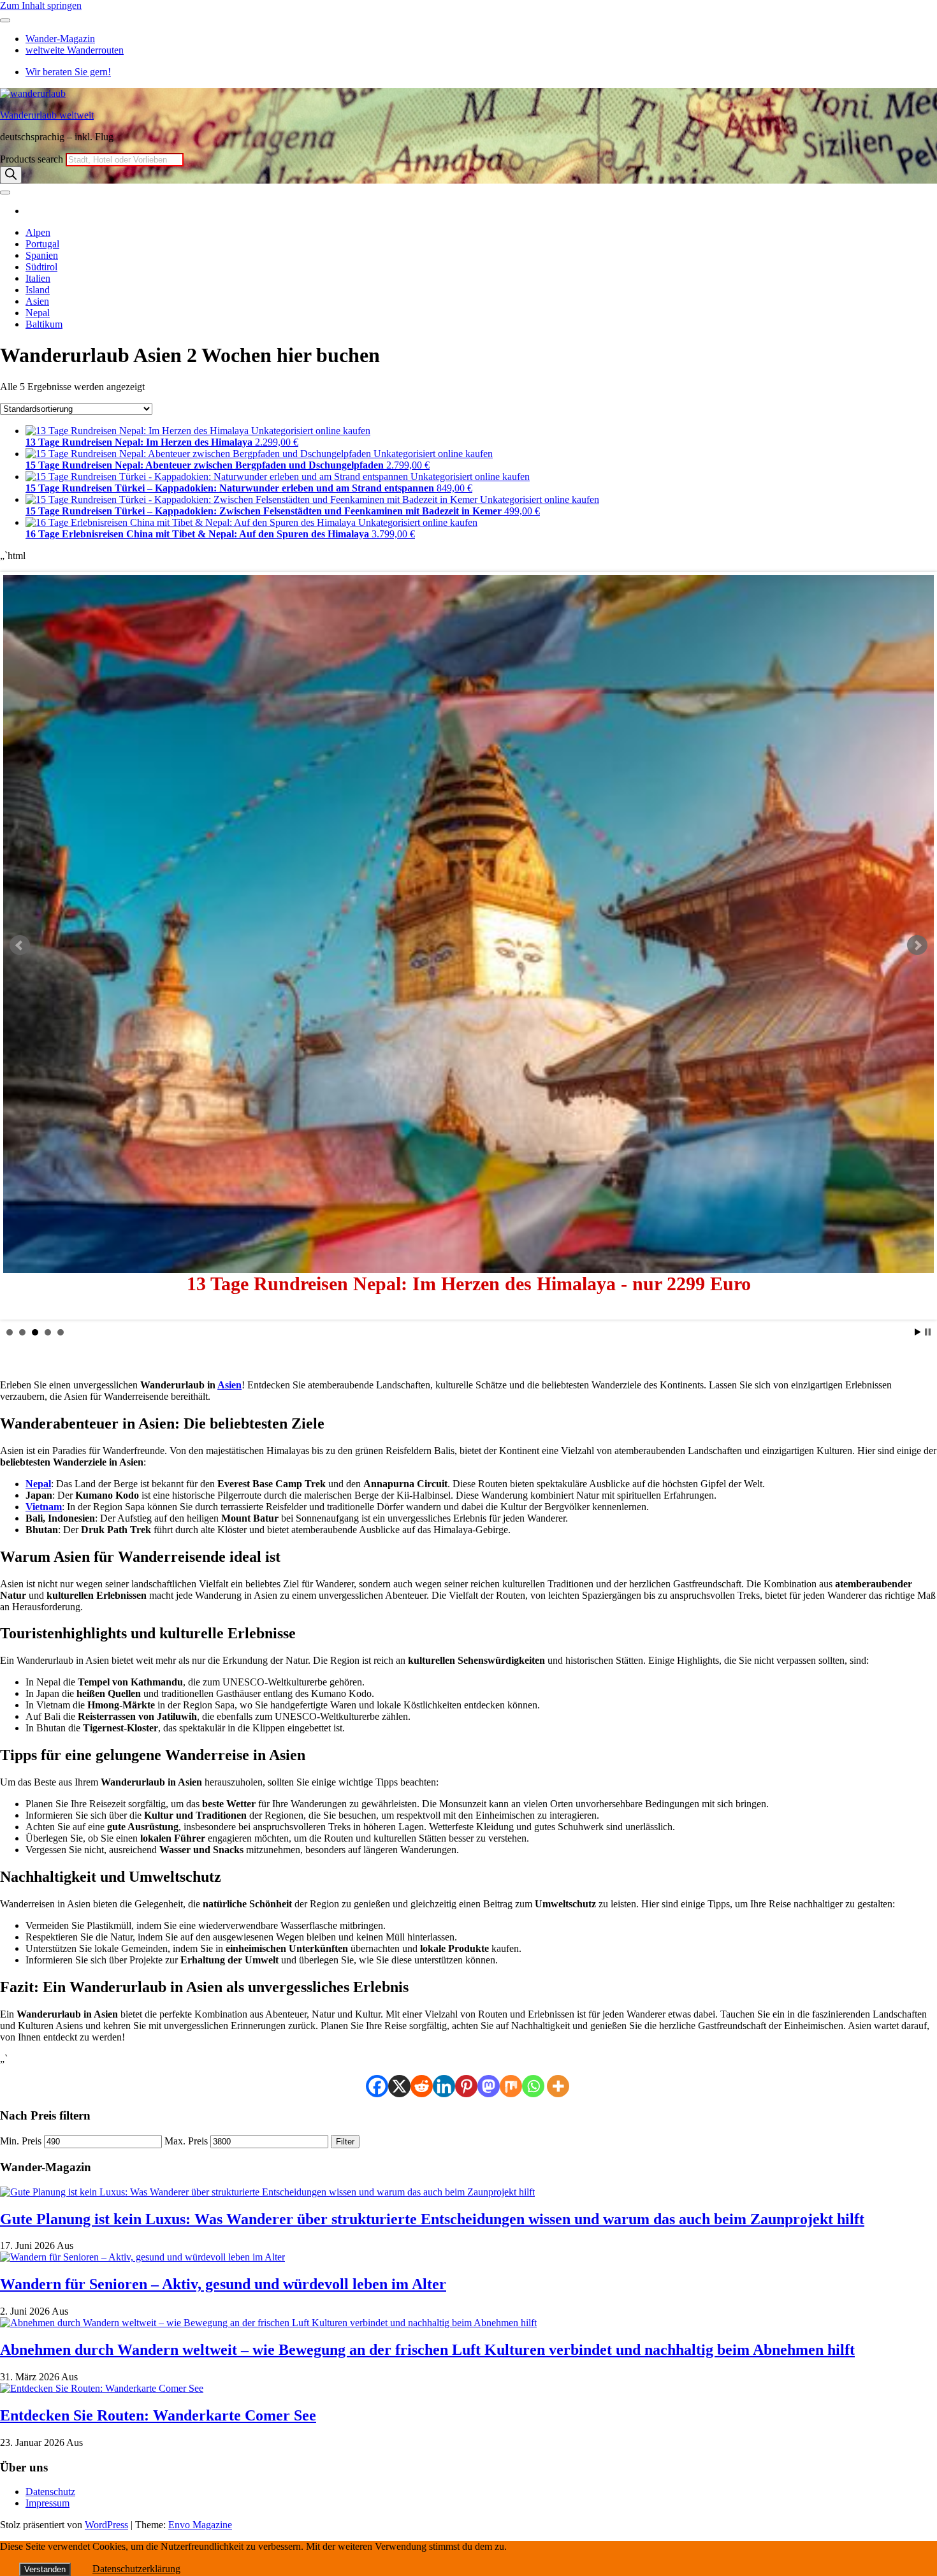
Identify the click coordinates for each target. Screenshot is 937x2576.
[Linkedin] (444, 2086)
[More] (558, 2086)
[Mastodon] (489, 2086)
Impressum (47, 2503)
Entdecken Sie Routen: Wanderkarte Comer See (158, 2415)
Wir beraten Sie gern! (68, 72)
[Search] (11, 175)
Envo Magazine (200, 2525)
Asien (37, 301)
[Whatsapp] (533, 2086)
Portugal (42, 244)
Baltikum (44, 324)
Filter (345, 2142)
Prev (20, 945)
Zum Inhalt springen (41, 5)
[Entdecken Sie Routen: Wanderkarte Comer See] (102, 2388)
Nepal (38, 313)
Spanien (42, 255)
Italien (38, 278)
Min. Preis (21, 2141)
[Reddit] (422, 2086)
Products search (33, 159)
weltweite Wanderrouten (75, 50)
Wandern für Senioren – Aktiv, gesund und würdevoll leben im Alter (223, 2284)
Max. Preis (186, 2141)
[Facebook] (377, 2086)
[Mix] (511, 2086)
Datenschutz (50, 2492)
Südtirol (41, 267)
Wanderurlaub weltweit (47, 115)
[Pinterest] (466, 2086)
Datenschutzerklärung (136, 2569)
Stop (928, 1332)
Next (917, 945)
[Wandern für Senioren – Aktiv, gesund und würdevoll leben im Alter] (142, 2257)
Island (38, 290)
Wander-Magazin (60, 39)
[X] (399, 2086)
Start (918, 1332)
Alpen (38, 232)
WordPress (106, 2525)
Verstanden (45, 2569)
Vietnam (44, 1507)
